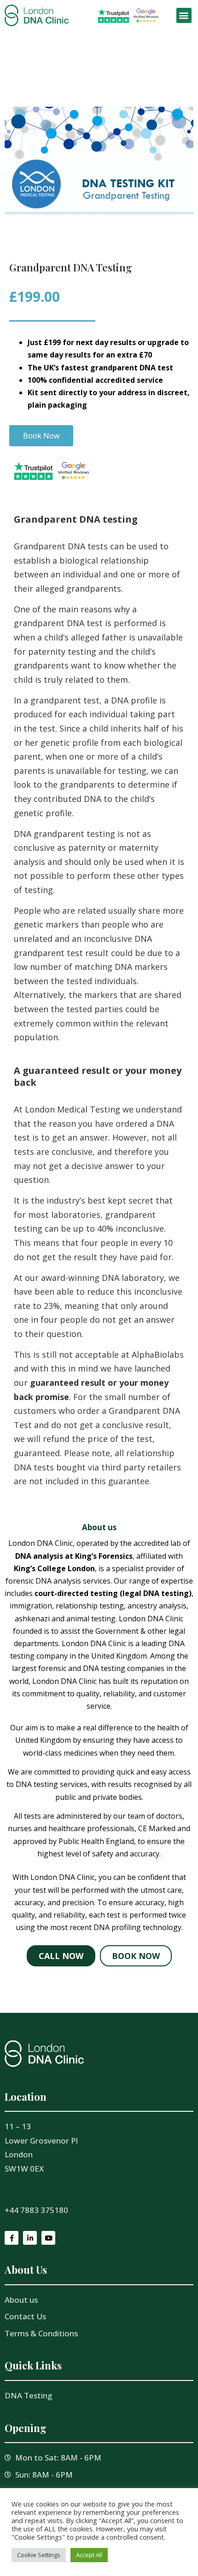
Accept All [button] (89, 2555)
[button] (184, 15)
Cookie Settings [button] (39, 2555)
